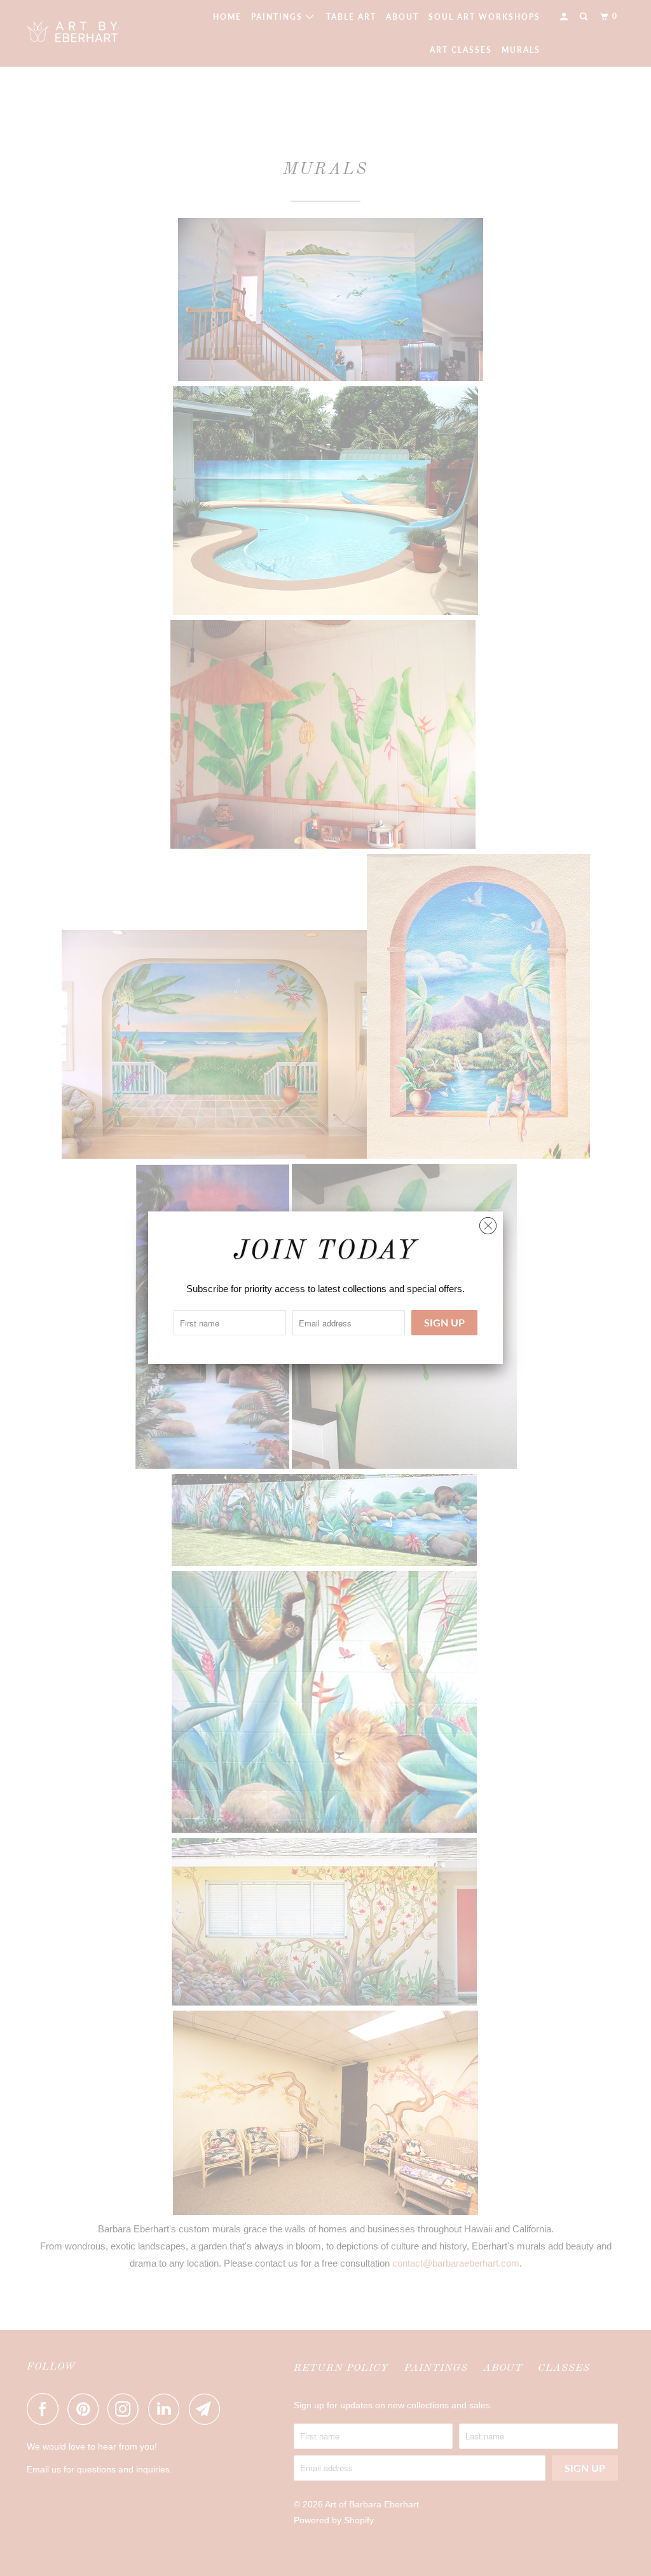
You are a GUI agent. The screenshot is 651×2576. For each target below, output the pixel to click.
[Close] (488, 1223)
